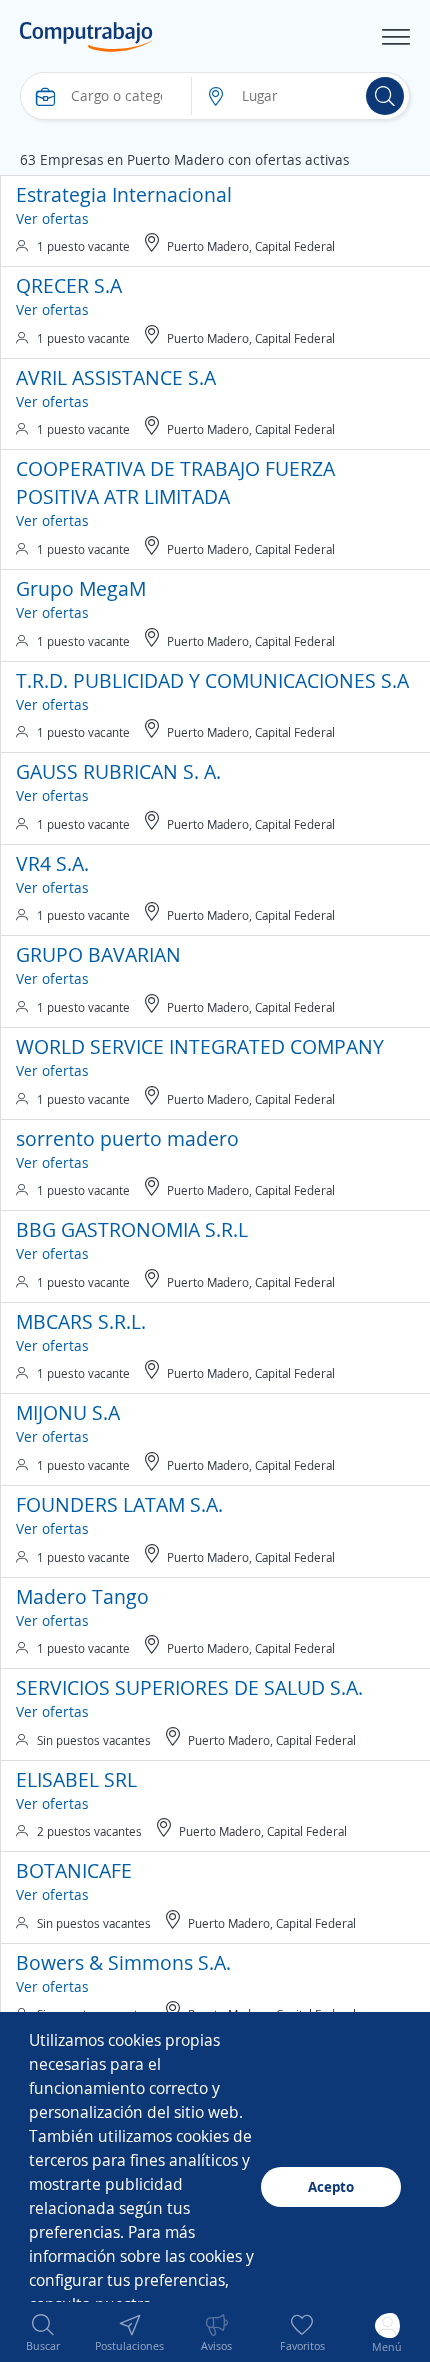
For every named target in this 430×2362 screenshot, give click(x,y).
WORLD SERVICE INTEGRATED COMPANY (200, 1046)
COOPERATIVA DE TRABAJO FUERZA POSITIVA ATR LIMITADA (175, 482)
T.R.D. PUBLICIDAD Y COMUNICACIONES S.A (212, 680)
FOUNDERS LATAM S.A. (119, 1504)
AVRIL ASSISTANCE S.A (116, 377)
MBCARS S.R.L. (81, 1321)
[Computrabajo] (86, 37)
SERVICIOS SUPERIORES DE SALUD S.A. (189, 1687)
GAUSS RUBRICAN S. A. (118, 771)
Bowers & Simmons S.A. (123, 1962)
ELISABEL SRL (76, 1779)
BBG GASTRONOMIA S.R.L (132, 1229)
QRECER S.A (69, 285)
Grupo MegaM (81, 588)
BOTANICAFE (74, 1870)
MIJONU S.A (68, 1412)
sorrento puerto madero (127, 1138)
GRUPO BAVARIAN (98, 954)
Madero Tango (82, 1596)
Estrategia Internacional (124, 194)
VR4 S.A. (52, 863)
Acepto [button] (331, 2186)
